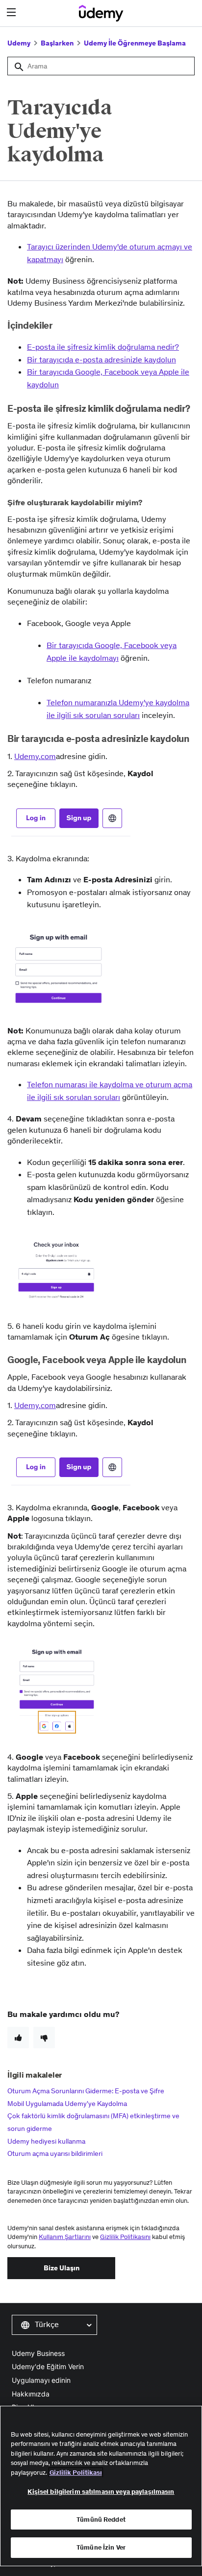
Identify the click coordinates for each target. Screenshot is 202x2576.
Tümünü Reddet (101, 2520)
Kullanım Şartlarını (65, 2237)
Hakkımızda (31, 2394)
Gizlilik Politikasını (125, 2237)
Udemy (19, 43)
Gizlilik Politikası (76, 2473)
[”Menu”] (13, 12)
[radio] (18, 2038)
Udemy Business (38, 2353)
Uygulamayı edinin (41, 2380)
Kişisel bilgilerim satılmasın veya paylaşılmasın (101, 2492)
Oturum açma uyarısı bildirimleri (55, 2153)
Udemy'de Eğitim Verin (48, 2366)
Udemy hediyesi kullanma (46, 2141)
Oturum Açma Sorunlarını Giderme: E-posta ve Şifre (86, 2091)
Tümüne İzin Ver (101, 2547)
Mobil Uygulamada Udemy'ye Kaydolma (67, 2104)
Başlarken (57, 43)
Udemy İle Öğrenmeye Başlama (135, 43)
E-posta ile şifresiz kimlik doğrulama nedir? (103, 347)
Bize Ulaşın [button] (62, 2268)
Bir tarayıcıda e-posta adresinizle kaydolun (101, 359)
